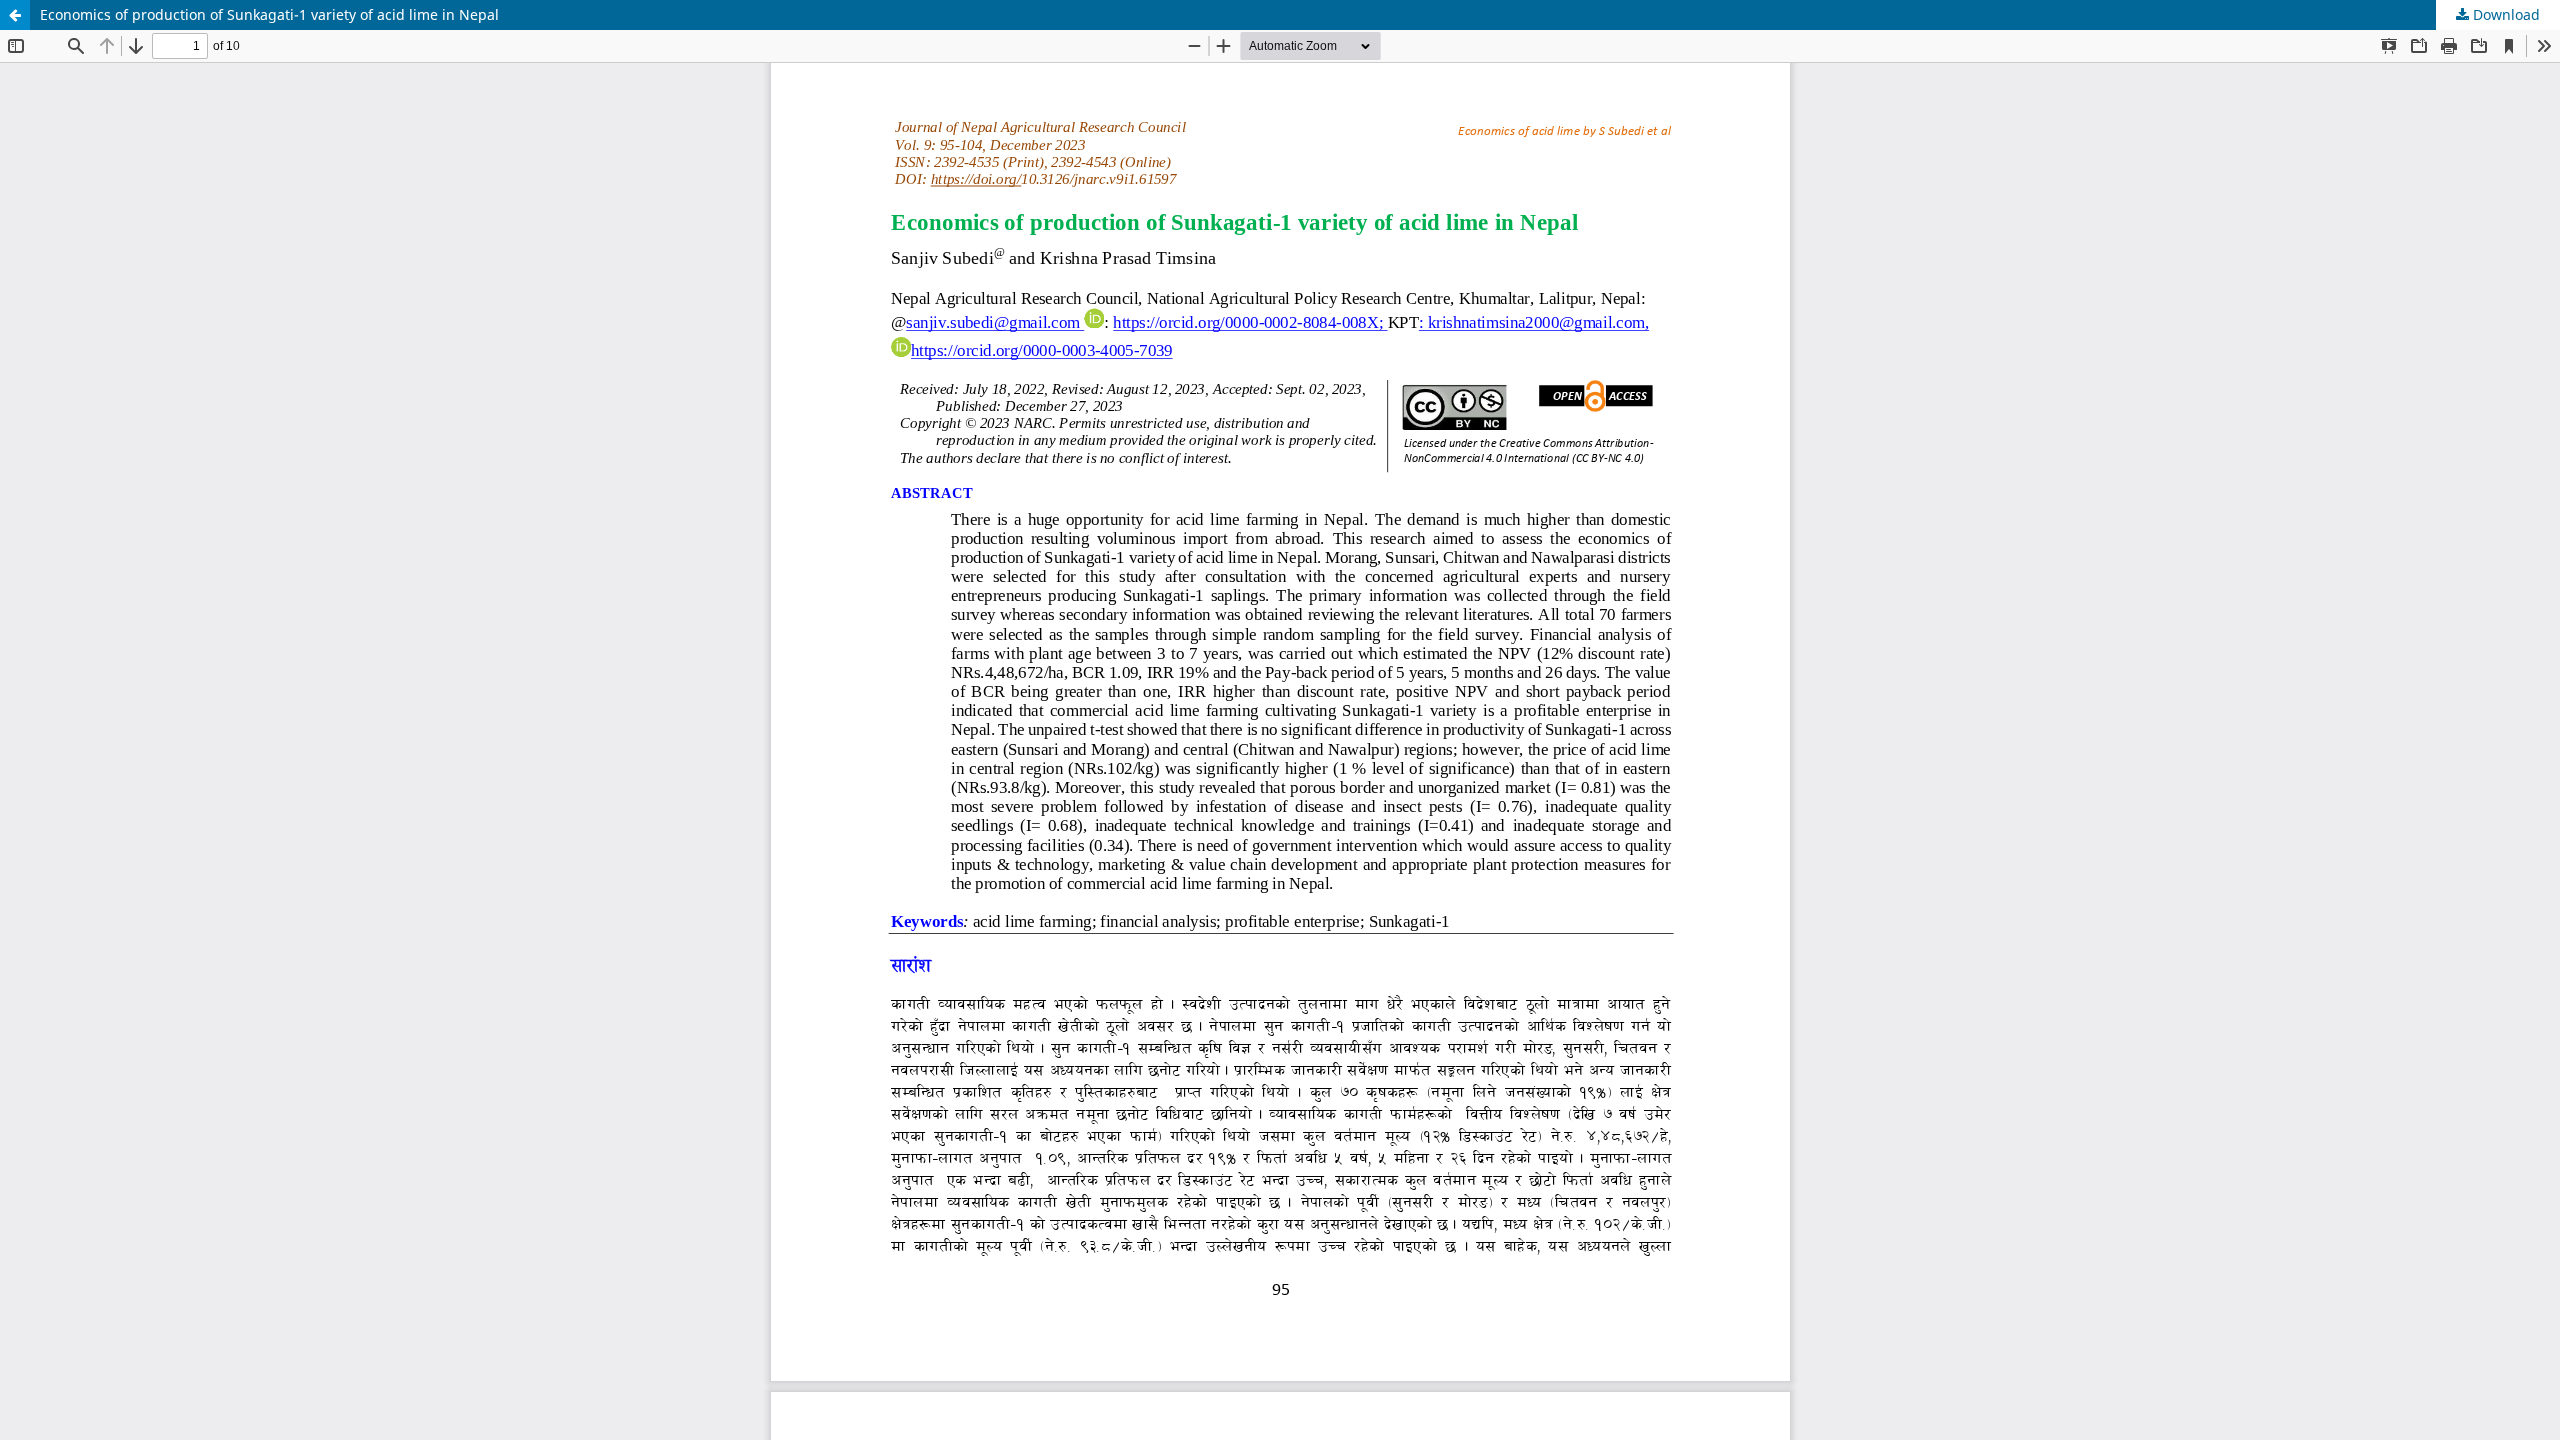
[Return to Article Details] (15, 15)
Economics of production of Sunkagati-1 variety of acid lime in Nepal (269, 14)
